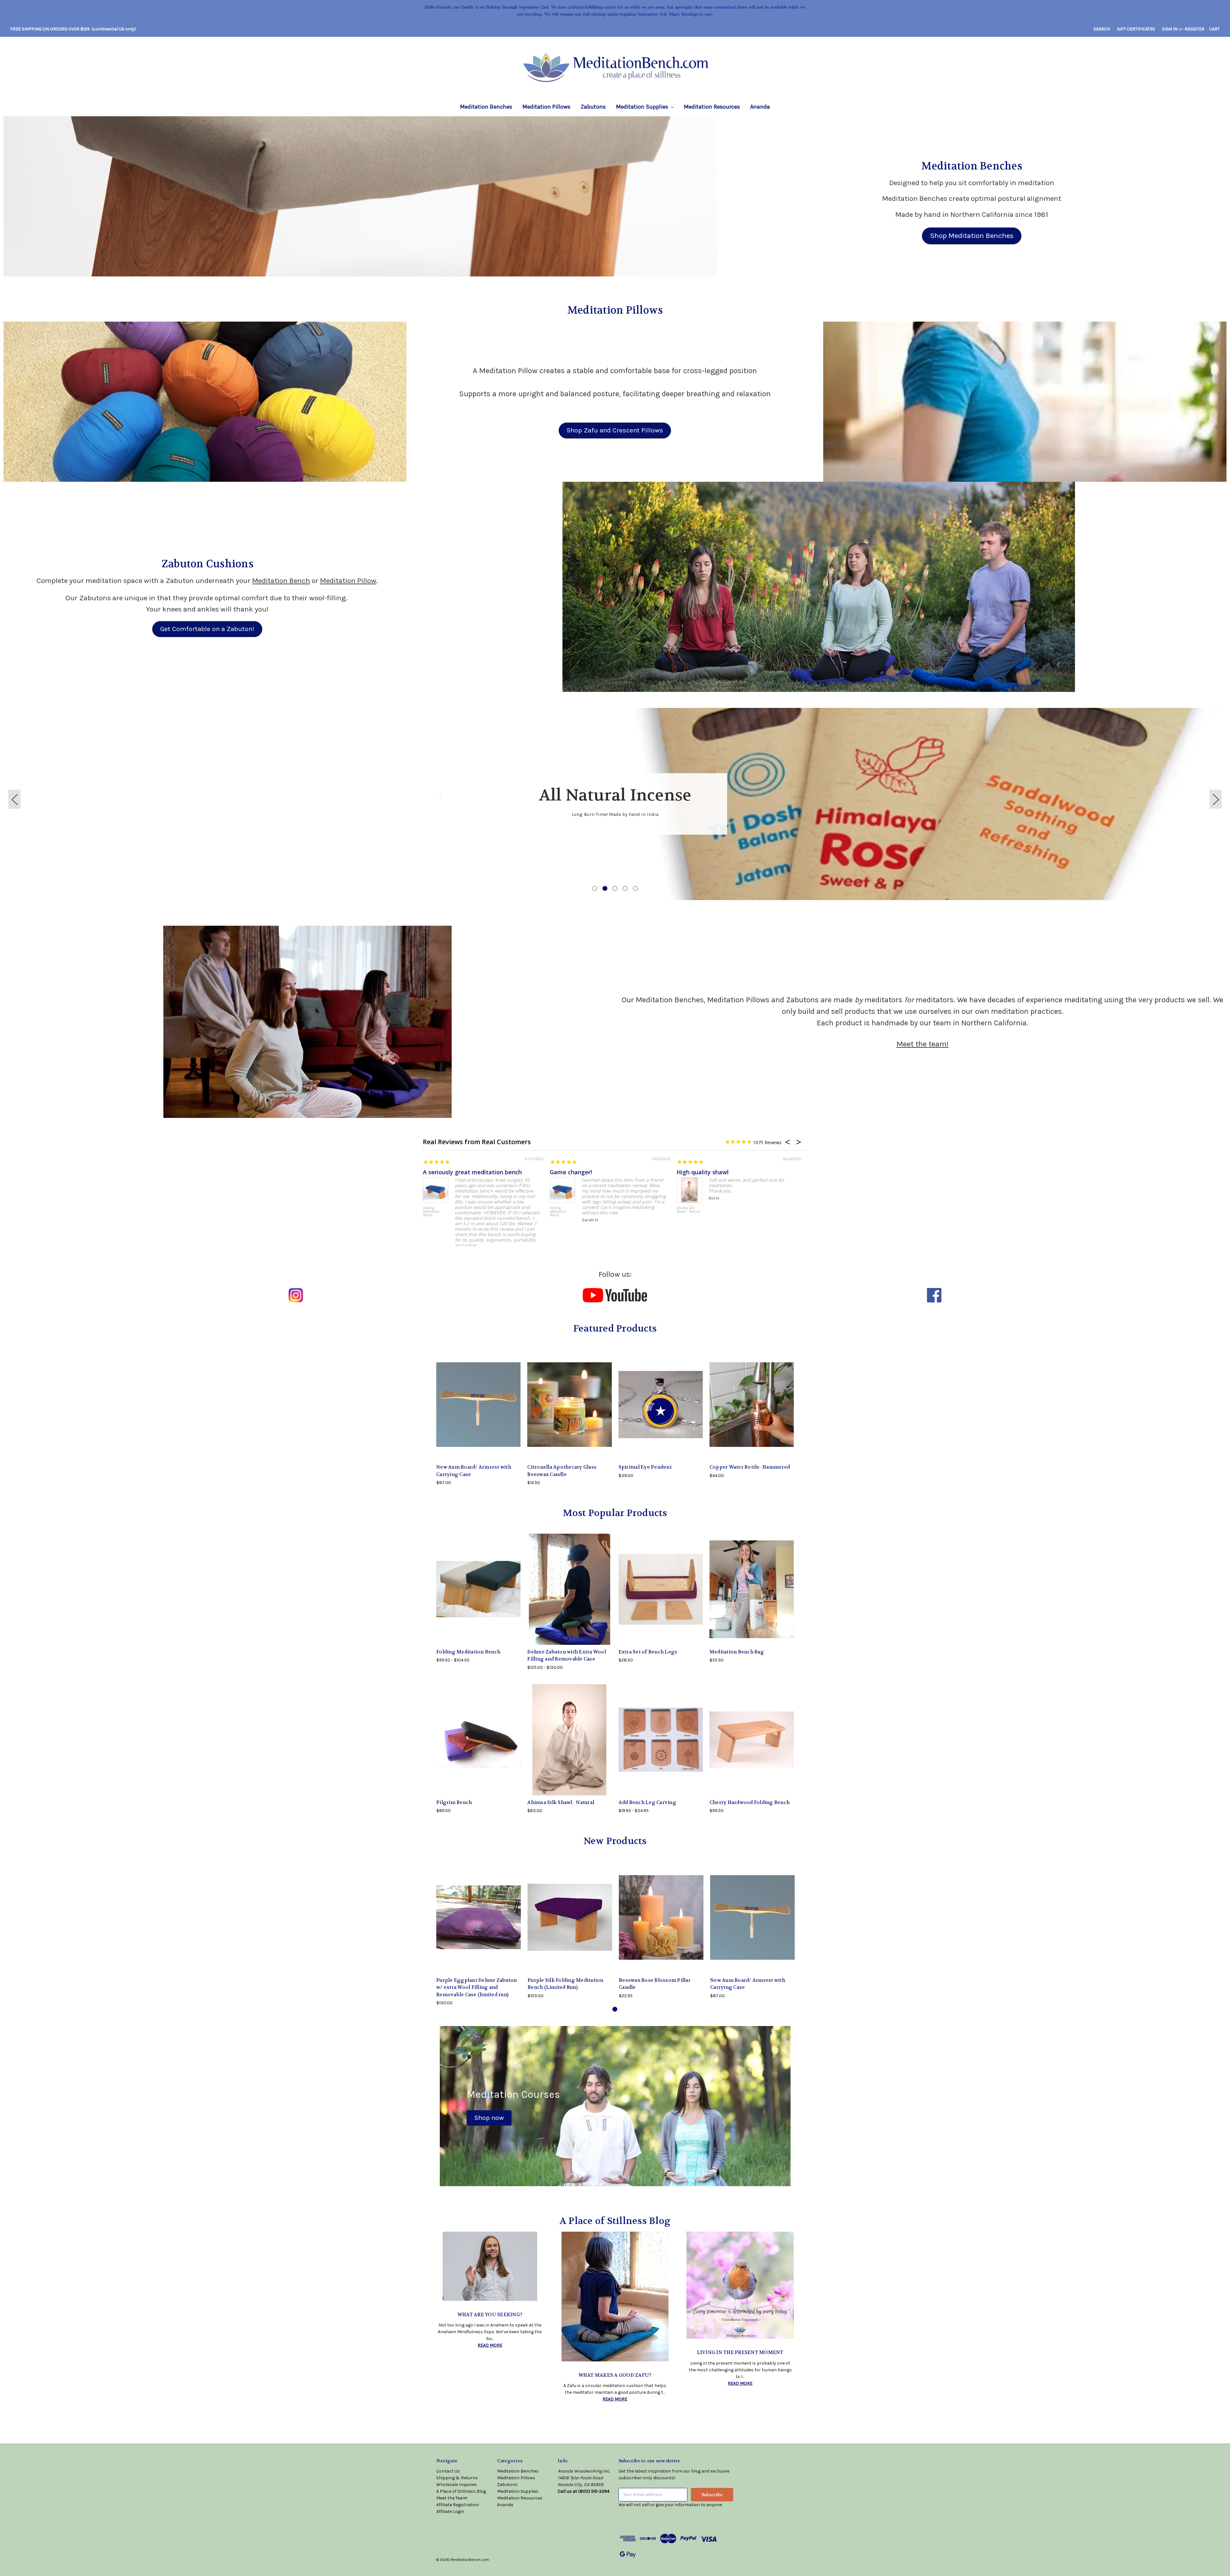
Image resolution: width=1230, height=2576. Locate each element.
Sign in (1170, 29)
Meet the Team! (452, 2498)
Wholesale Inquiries (457, 2485)
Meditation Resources (712, 107)
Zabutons (593, 107)
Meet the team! (923, 1044)
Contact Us (448, 2471)
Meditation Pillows (546, 107)
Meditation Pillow (348, 581)
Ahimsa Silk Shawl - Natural (689, 1210)
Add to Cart (479, 1410)
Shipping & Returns (457, 2478)
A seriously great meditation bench (472, 1172)
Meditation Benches (486, 107)
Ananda (760, 107)
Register (1194, 29)
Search (1102, 29)
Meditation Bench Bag (737, 1652)
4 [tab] (625, 888)
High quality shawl (703, 1172)
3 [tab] (615, 888)
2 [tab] (605, 888)
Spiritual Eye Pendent (645, 1467)
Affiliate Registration (458, 2505)
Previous (14, 799)
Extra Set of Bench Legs (648, 1652)
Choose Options (479, 1595)
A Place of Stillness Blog (461, 2491)
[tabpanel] (615, 804)
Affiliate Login (450, 2511)
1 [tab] (595, 888)
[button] (360, 196)
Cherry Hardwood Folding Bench (750, 1802)
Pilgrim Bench (454, 1802)
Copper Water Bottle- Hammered (750, 1467)
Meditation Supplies (643, 107)
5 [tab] (635, 888)
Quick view (479, 1911)
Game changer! (571, 1172)
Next (1216, 799)
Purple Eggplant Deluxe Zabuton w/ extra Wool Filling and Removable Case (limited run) (477, 1987)
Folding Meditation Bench (431, 1212)
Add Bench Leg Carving (647, 1802)
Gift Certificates (1136, 29)
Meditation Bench (281, 581)
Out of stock (570, 1410)
